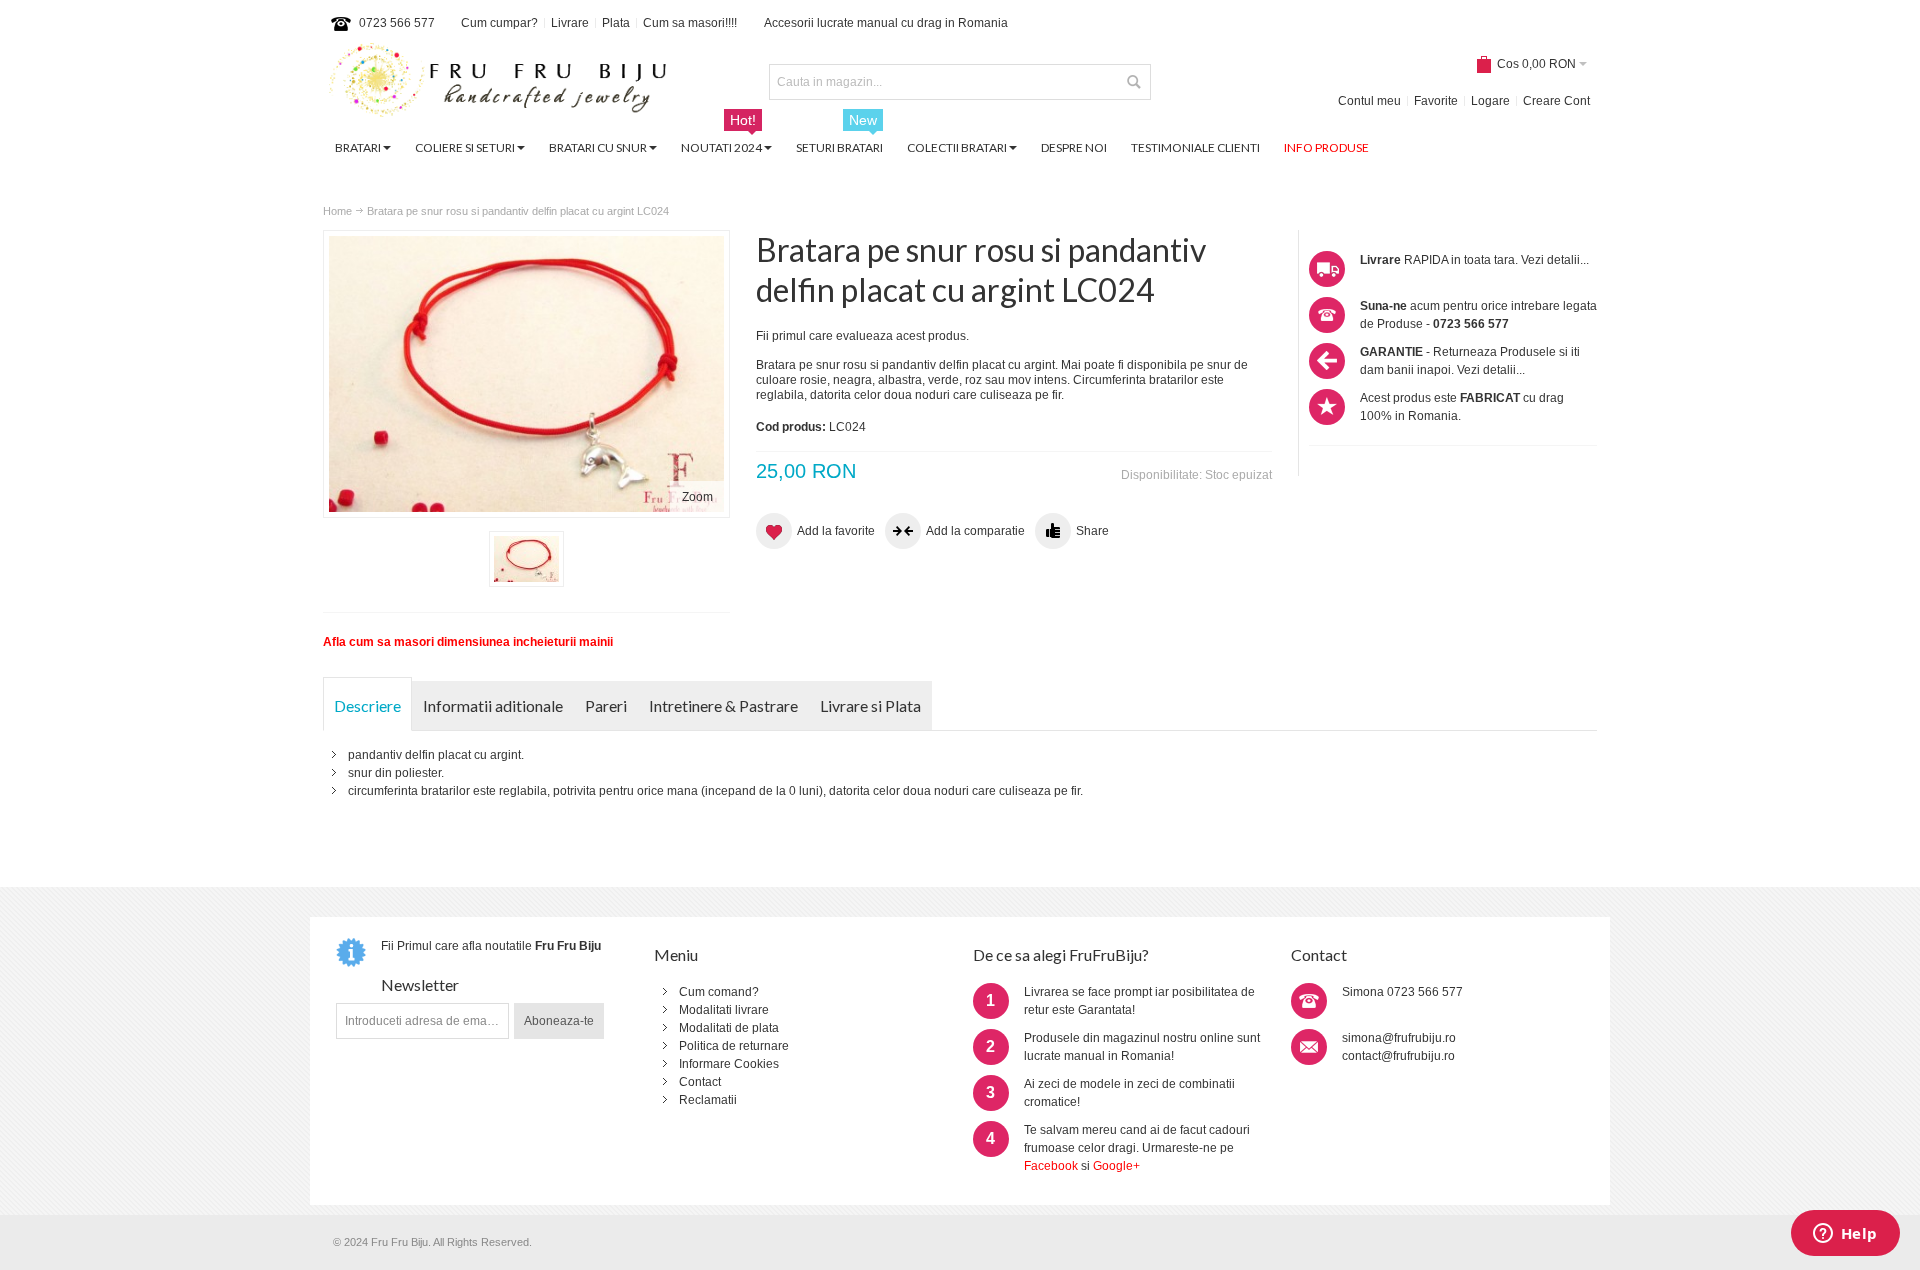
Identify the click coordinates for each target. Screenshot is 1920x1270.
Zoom (697, 497)
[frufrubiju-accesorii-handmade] (498, 82)
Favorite (1436, 101)
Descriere (367, 705)
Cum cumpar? (499, 23)
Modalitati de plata (729, 1028)
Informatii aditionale (493, 705)
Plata (616, 23)
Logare (1490, 101)
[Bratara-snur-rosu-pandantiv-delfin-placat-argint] (526, 559)
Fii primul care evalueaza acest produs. (862, 336)
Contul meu (1369, 101)
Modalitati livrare (724, 1010)
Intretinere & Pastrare (723, 705)
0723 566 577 (397, 23)
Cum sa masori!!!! (690, 23)
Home (337, 211)
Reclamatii (708, 1100)
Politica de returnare (734, 1046)
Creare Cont (1556, 101)
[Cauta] (1133, 82)
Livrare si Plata (870, 705)
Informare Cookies (729, 1064)
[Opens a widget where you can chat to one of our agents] (1845, 1235)
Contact (700, 1082)
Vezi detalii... (1555, 260)
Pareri (606, 705)
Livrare (570, 23)
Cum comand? (719, 992)
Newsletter (420, 984)
